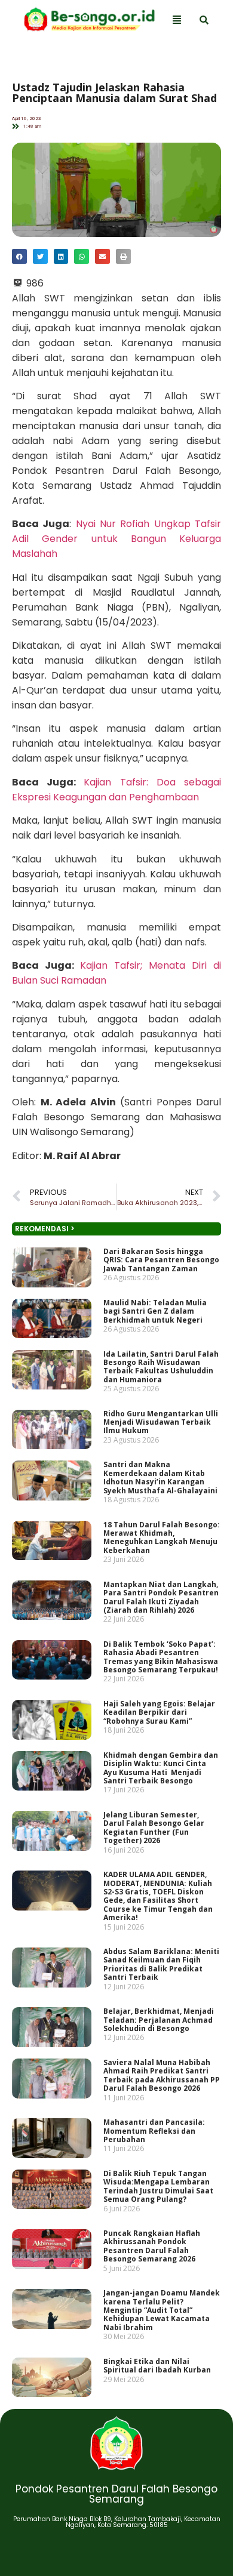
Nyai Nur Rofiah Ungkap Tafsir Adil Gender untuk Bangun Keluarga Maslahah (116, 539)
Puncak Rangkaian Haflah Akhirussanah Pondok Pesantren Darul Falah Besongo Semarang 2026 (152, 2246)
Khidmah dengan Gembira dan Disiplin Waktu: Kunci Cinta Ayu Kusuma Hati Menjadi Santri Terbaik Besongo (161, 1768)
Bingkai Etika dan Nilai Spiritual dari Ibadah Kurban (157, 2366)
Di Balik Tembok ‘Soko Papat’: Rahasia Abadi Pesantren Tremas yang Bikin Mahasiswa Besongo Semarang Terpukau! (161, 1657)
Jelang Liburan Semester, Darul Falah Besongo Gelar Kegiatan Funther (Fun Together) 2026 (154, 1828)
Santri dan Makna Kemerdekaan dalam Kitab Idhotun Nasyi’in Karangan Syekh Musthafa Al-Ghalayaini (160, 1477)
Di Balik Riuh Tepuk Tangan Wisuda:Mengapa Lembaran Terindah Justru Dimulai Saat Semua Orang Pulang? (158, 2186)
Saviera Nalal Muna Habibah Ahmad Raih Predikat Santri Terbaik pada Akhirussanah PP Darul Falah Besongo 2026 (162, 2075)
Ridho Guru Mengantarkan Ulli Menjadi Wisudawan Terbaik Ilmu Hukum (161, 1422)
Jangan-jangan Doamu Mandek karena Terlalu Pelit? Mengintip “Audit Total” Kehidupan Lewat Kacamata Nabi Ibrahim (162, 2310)
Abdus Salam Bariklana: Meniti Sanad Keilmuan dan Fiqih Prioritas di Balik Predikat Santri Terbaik (161, 1964)
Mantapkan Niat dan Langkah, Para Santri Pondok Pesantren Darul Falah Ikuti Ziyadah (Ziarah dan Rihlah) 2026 (161, 1597)
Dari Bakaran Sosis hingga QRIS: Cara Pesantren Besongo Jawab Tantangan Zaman (161, 1260)
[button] (19, 256)
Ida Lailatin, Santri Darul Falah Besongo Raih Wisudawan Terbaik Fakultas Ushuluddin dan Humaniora (161, 1367)
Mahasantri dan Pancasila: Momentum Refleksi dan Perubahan (154, 2131)
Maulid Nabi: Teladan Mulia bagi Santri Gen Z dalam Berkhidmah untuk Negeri (155, 1311)
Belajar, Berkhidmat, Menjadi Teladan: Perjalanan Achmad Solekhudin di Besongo (159, 2020)
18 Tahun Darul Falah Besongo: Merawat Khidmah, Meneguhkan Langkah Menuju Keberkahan (162, 1537)
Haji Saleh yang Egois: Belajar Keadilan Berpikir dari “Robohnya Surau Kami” (159, 1712)
